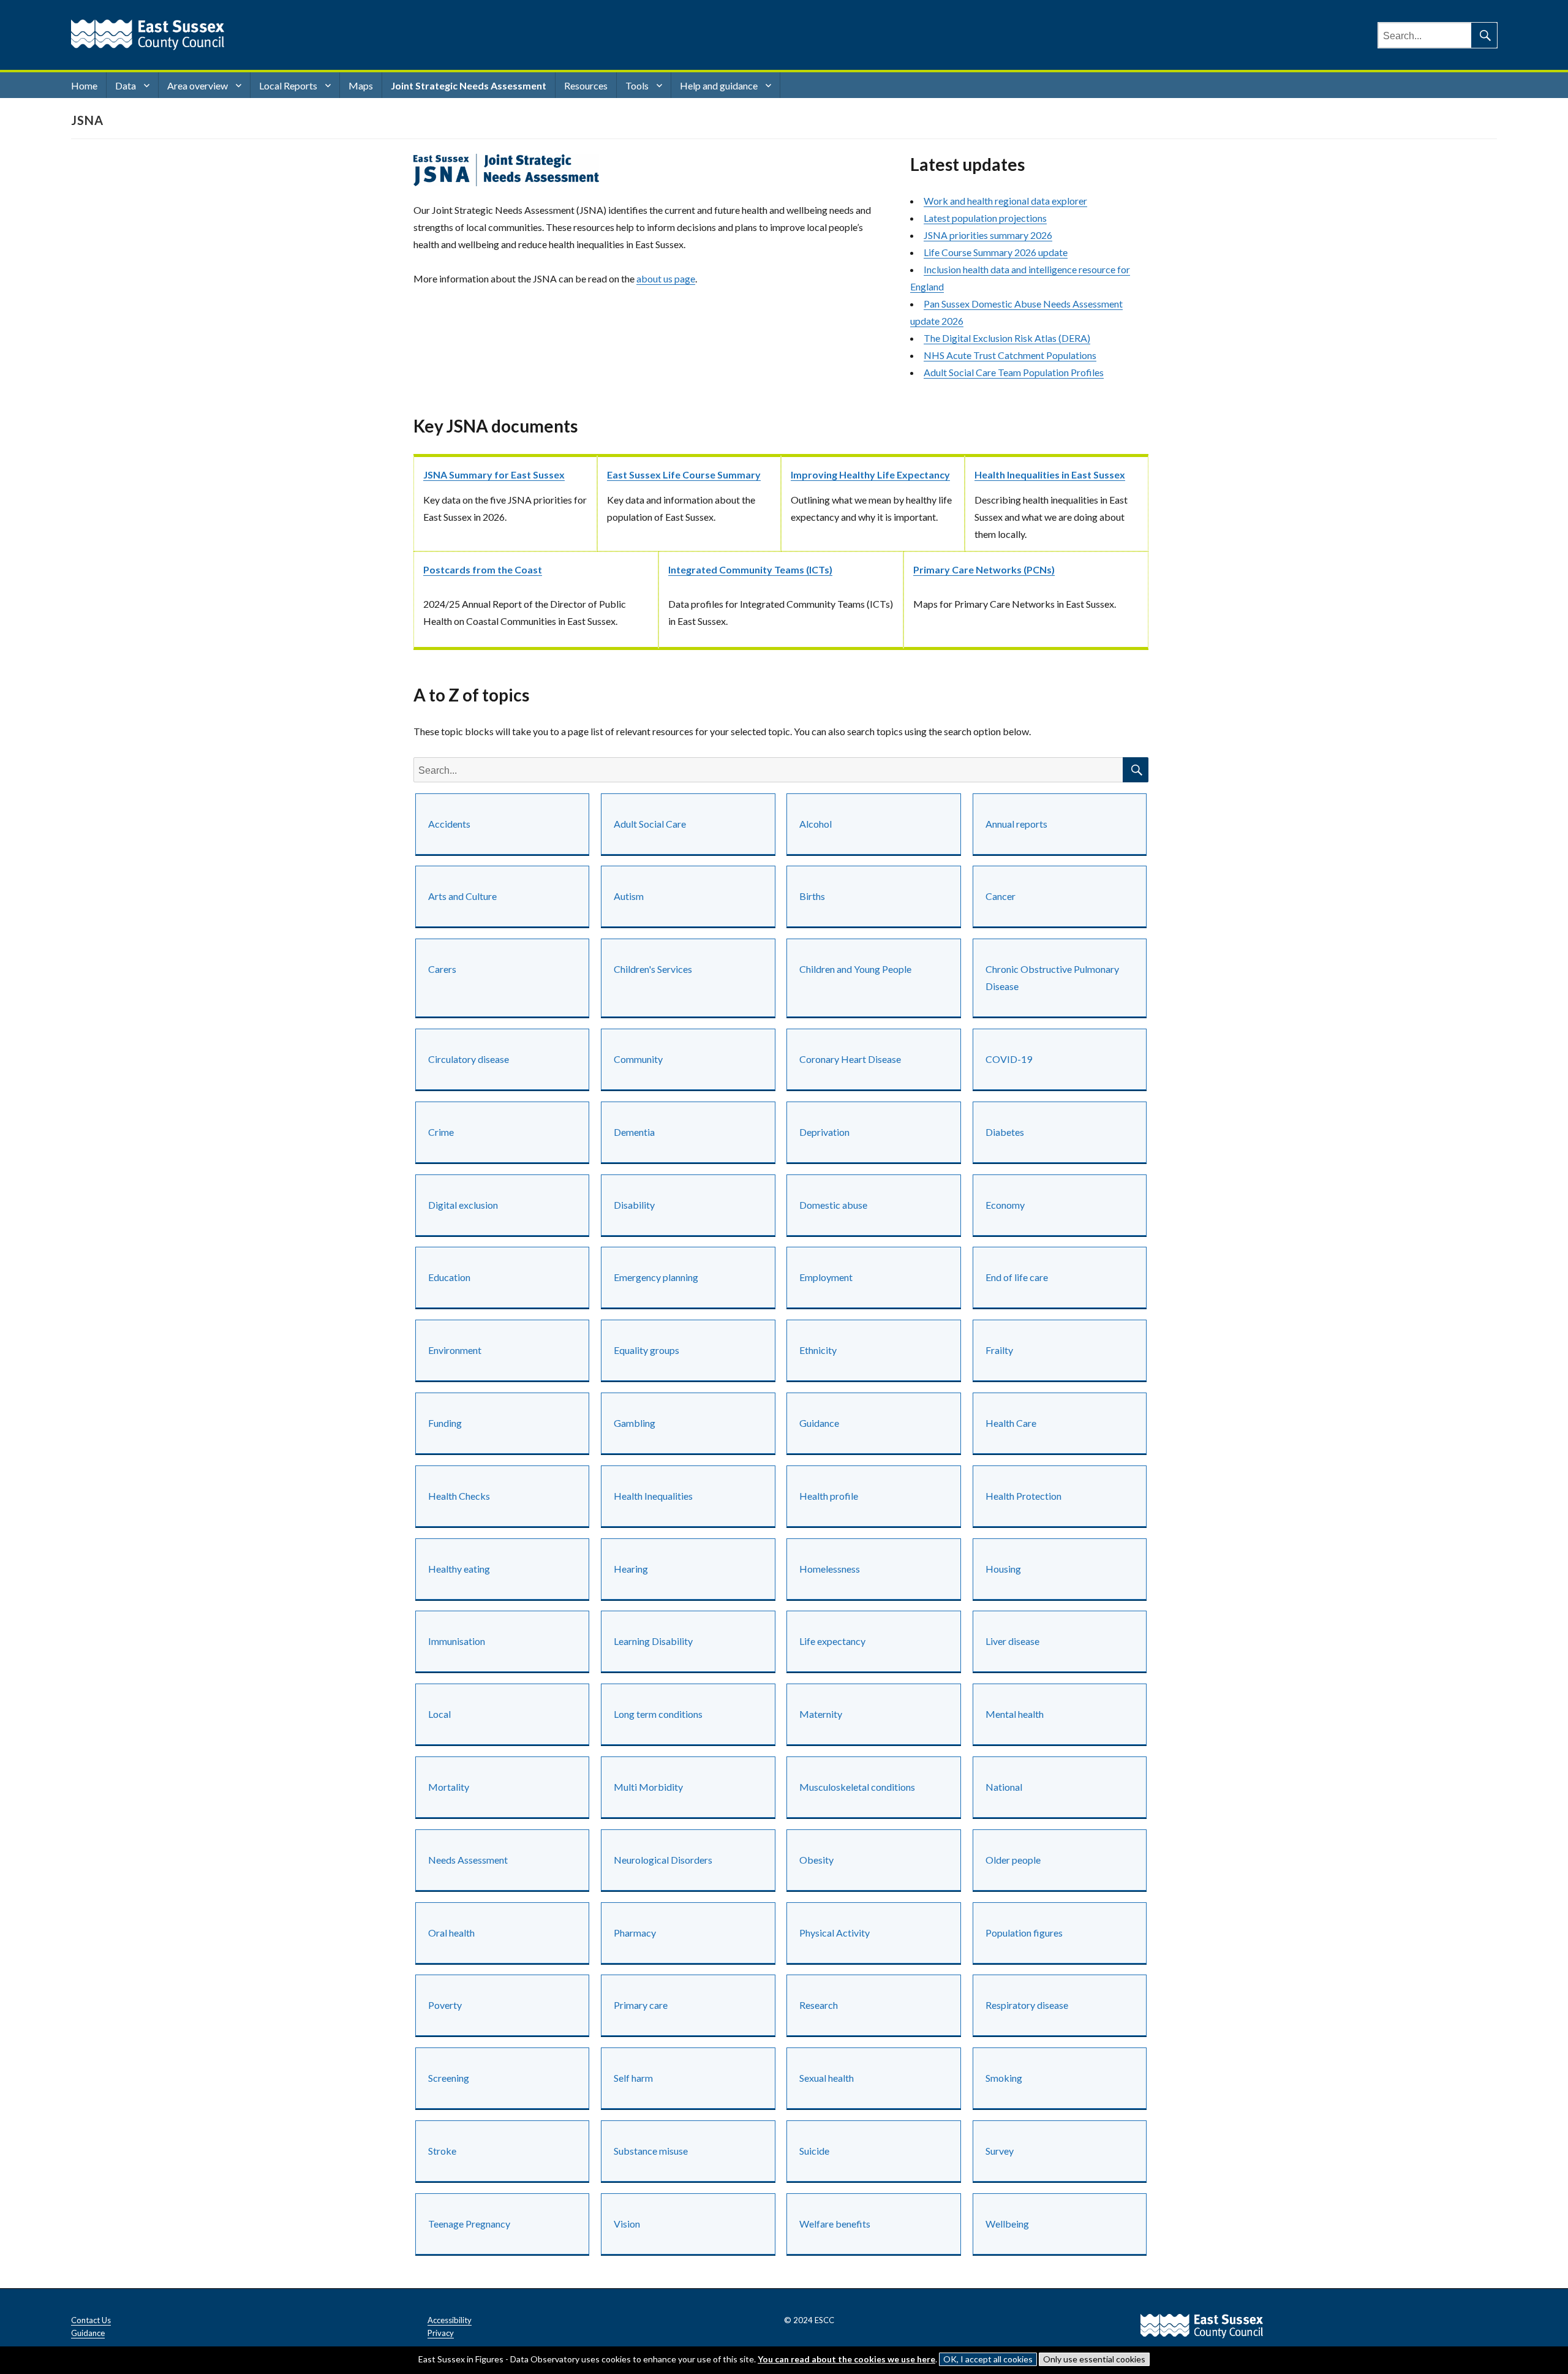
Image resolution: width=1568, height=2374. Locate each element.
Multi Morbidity (648, 1787)
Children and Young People (855, 969)
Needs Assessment (468, 1860)
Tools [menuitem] (637, 85)
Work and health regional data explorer (1005, 201)
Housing (1003, 1569)
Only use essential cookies (1094, 2359)
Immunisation (457, 1641)
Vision (627, 2224)
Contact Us (91, 2320)
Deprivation (824, 1132)
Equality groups (646, 1350)
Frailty (999, 1350)
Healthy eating (459, 1569)
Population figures (1024, 1933)
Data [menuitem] (126, 85)
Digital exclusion (463, 1205)
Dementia (634, 1132)
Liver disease (1012, 1641)
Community (638, 1059)
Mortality (449, 1787)
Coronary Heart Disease (850, 1059)
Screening (449, 2078)
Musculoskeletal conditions (857, 1787)
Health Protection (1023, 1496)
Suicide (814, 2151)
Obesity (816, 1860)
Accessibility (450, 2320)
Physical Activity (835, 1933)
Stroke (442, 2151)
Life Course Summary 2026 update (996, 252)
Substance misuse (651, 2151)
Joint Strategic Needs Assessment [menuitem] (469, 85)
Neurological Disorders (663, 1860)
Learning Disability (653, 1641)
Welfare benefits (835, 2224)
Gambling (635, 1423)
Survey (1000, 2151)
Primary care (641, 2005)
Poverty (445, 2005)
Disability (634, 1205)
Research (819, 2005)
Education (449, 1277)
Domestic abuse (833, 1205)
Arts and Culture (462, 896)
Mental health (1015, 1714)
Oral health (451, 1933)
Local (439, 1714)
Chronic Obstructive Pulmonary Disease (1052, 977)
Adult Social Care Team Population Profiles (1014, 372)
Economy (1005, 1205)
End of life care (1017, 1277)
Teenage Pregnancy (469, 2224)
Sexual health (827, 2078)
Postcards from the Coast (483, 569)
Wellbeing (1007, 2224)
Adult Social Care (650, 824)
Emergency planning (656, 1277)
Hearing (631, 1569)
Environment (455, 1350)
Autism (629, 896)
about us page (666, 278)
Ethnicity (818, 1350)
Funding (445, 1423)
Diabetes (1005, 1132)
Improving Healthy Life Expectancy (870, 474)
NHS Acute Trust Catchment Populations (1010, 355)
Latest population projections (985, 218)
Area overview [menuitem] (198, 85)
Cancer (1001, 896)
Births (812, 896)
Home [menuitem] (84, 85)
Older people (1013, 1860)
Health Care (1011, 1423)
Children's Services (653, 969)
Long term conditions (658, 1714)
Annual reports (1016, 824)
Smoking (1004, 2078)
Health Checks (459, 1496)
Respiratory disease (1027, 2005)
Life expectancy (832, 1641)
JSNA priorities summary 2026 (988, 235)
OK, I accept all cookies (988, 2359)
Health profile (829, 1496)
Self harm (633, 2078)
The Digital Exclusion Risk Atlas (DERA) (1007, 338)
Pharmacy (635, 1933)
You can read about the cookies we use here (846, 2359)
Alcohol (816, 824)
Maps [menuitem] (361, 85)
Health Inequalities (653, 1496)
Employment (826, 1277)
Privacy (441, 2333)
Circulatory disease (469, 1059)
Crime (441, 1132)
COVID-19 (1009, 1059)
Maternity (821, 1714)
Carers (442, 969)
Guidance (819, 1423)
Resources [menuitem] (586, 85)
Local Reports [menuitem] (288, 85)
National (1004, 1787)
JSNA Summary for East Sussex (494, 474)
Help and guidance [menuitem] (719, 85)
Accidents (449, 824)
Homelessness (830, 1569)
